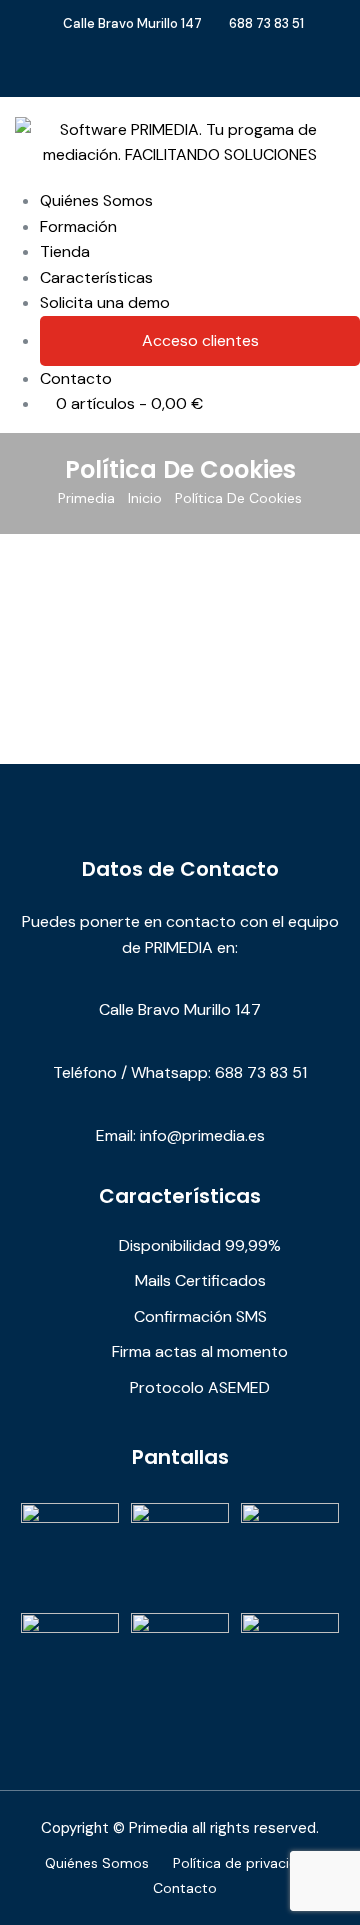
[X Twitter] (187, 75)
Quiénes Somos (96, 200)
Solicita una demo (105, 302)
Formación (78, 226)
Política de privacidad (244, 1863)
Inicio (145, 498)
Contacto (76, 378)
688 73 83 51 (266, 23)
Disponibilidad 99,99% (200, 1245)
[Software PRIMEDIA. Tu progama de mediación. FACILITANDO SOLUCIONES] (180, 140)
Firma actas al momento (200, 1351)
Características (96, 277)
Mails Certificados (200, 1280)
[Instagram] (210, 75)
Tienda (65, 251)
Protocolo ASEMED (200, 1387)
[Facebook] (164, 75)
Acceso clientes (200, 340)
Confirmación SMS (200, 1316)
